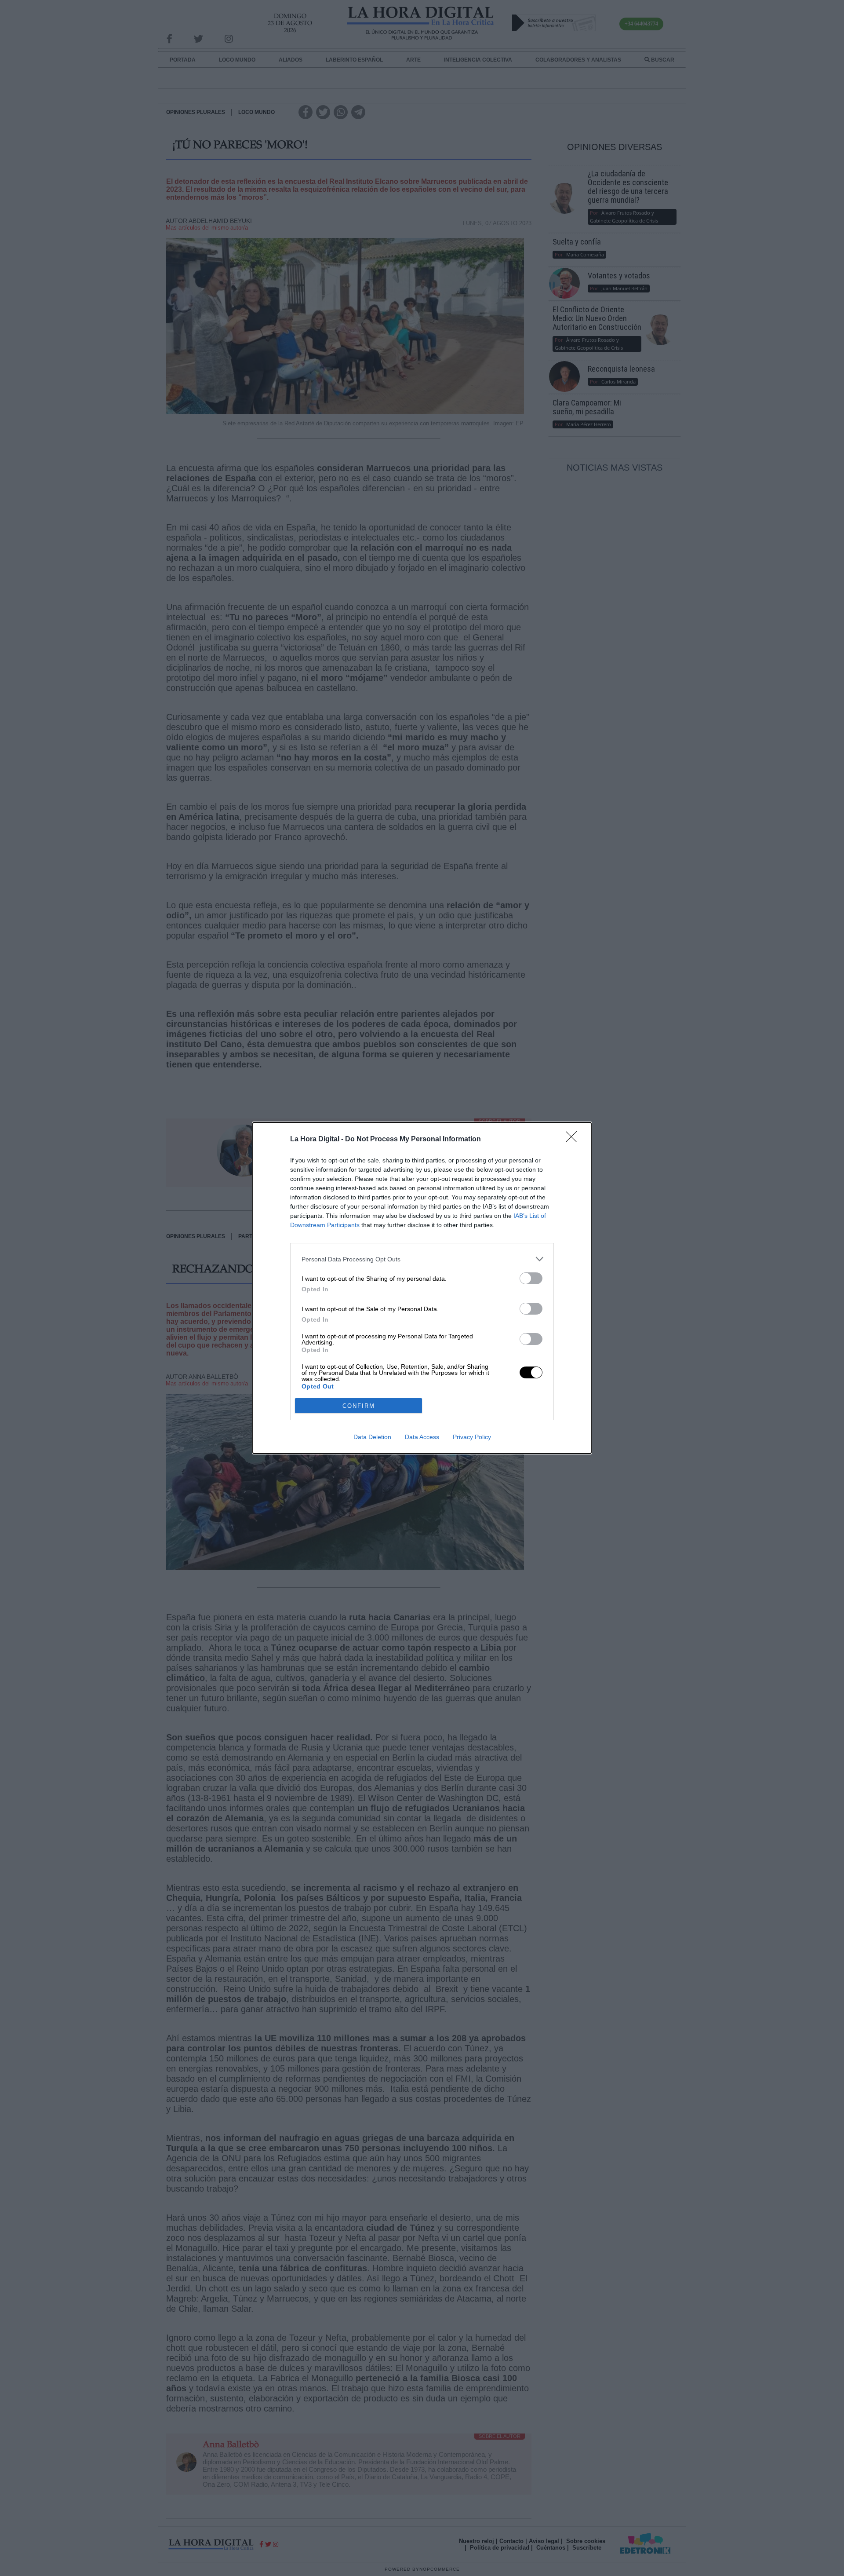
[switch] (531, 1278)
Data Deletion (372, 1437)
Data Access (422, 1437)
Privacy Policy (472, 1437)
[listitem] (422, 1259)
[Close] (574, 1140)
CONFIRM (359, 1406)
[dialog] (422, 1288)
